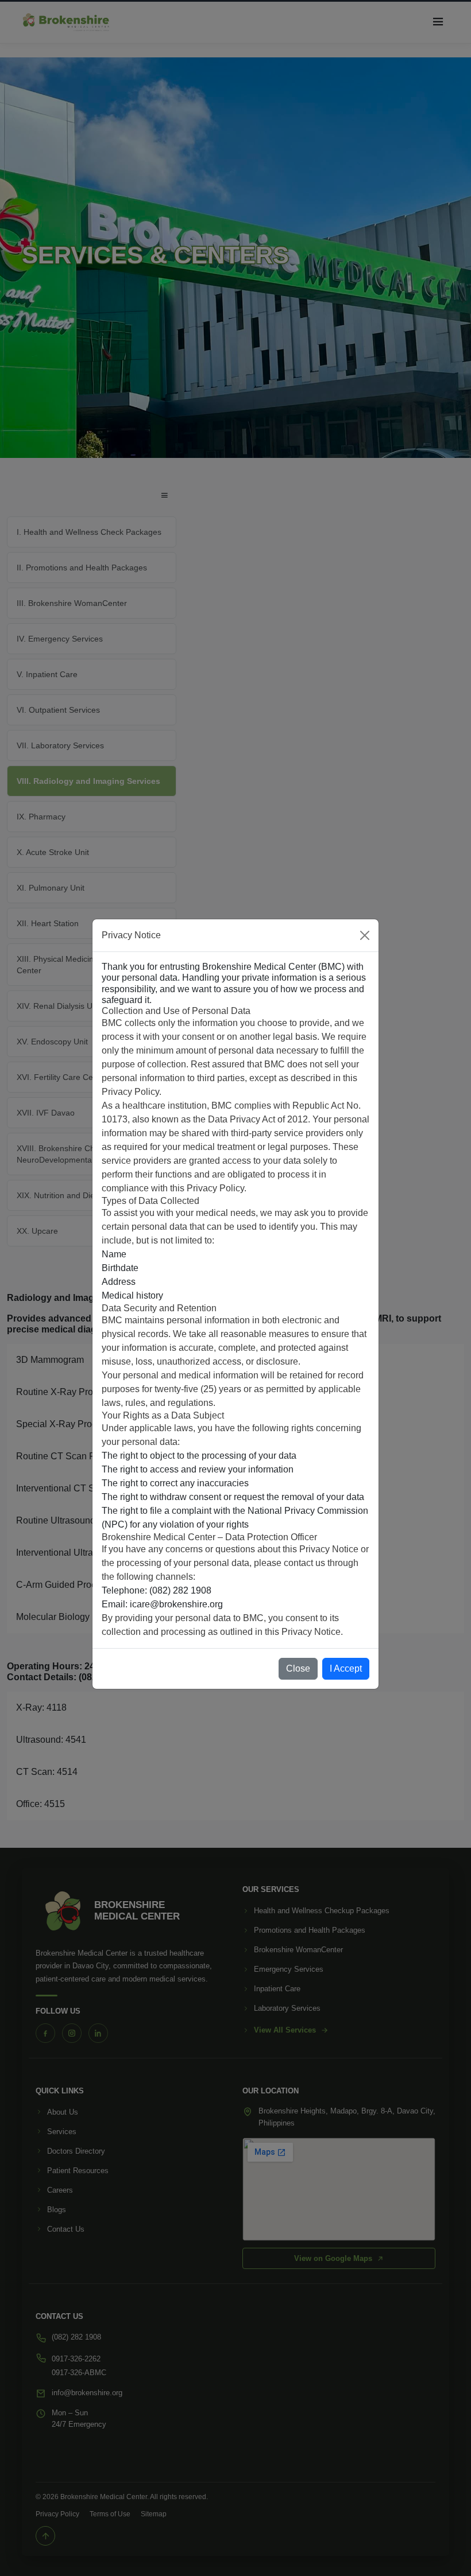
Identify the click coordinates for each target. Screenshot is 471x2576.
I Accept (346, 1668)
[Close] (365, 935)
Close (298, 1668)
